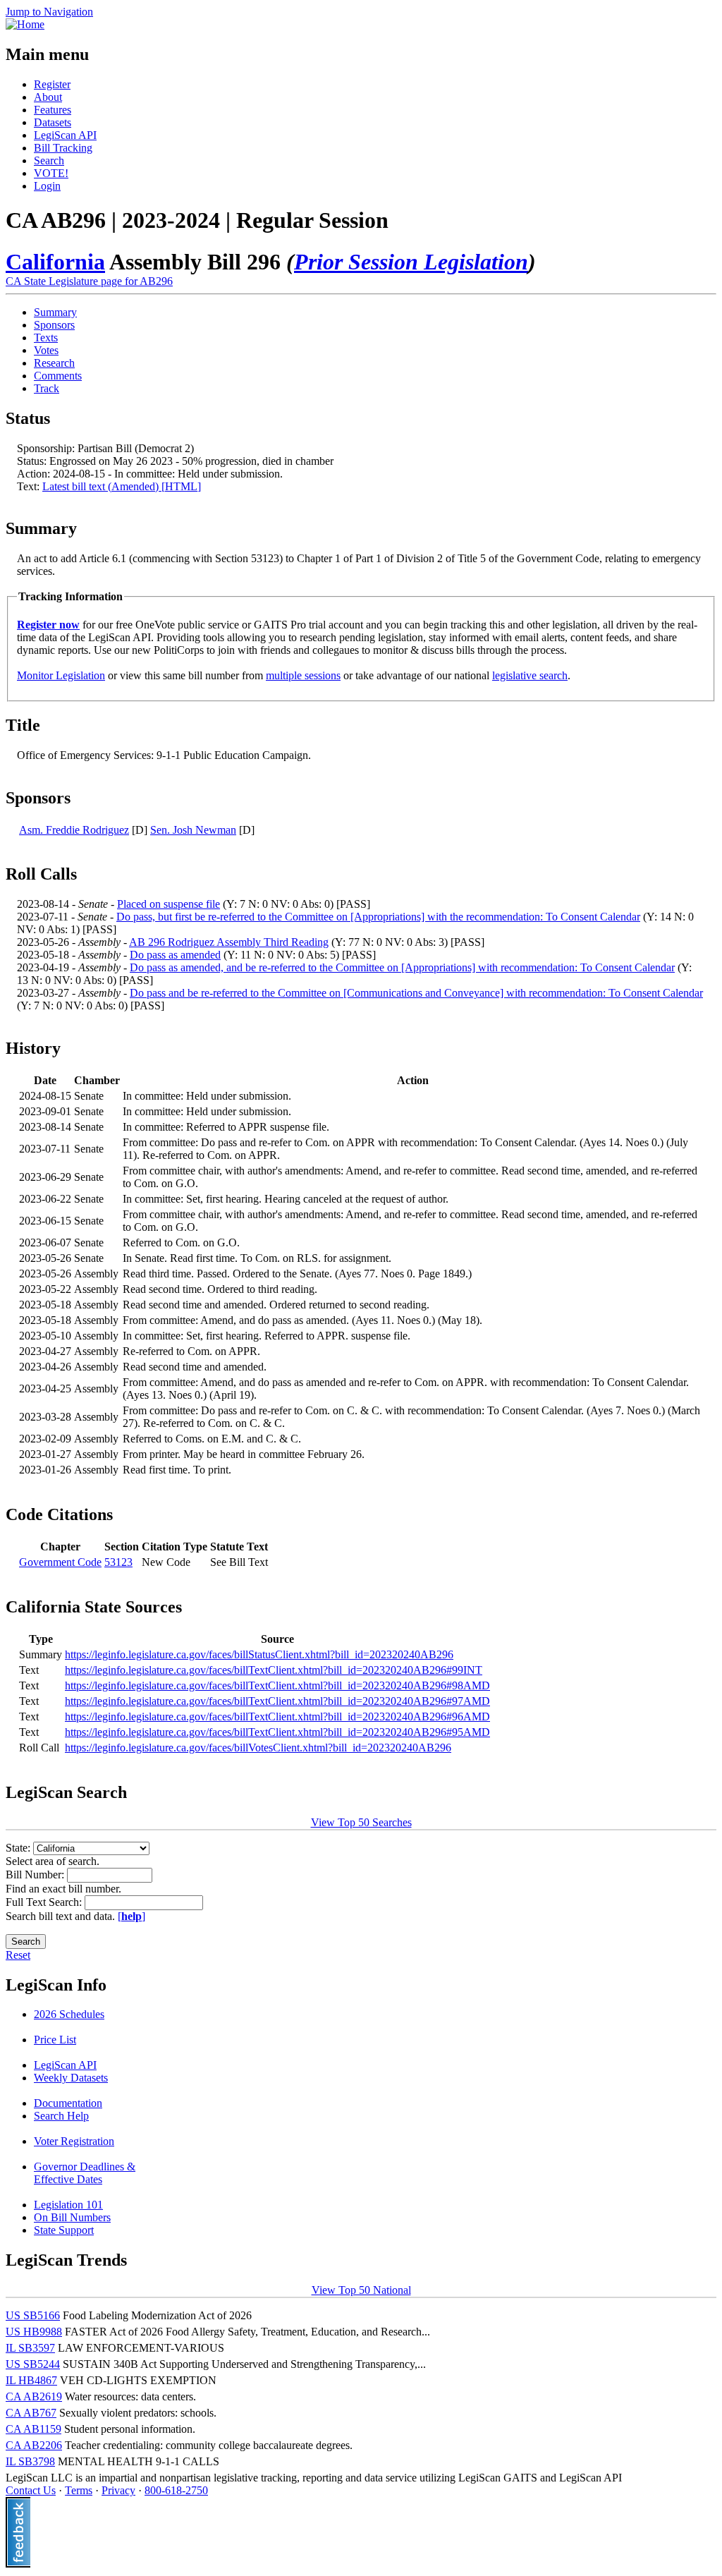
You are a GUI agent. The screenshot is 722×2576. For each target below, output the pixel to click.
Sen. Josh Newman (193, 830)
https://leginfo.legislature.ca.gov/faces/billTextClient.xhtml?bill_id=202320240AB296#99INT (274, 1670)
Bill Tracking (63, 148)
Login (47, 186)
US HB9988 (34, 2332)
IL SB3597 (30, 2348)
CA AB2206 (34, 2445)
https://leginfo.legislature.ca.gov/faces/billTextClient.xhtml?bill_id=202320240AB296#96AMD (277, 1717)
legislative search (530, 675)
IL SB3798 (30, 2461)
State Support (64, 2230)
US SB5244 (33, 2364)
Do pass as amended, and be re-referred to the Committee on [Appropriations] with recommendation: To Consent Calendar (402, 967)
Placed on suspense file (169, 904)
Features (53, 110)
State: (19, 1848)
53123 (118, 1562)
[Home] (25, 24)
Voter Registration (74, 2141)
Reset (18, 1955)
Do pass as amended (175, 955)
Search (49, 160)
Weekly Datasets (71, 2078)
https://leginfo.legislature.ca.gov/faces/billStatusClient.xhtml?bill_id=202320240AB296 (259, 1654)
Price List (55, 2040)
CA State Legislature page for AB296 (89, 281)
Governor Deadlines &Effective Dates (85, 2173)
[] (131, 1916)
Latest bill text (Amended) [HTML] (122, 486)
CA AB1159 (33, 2429)
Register (52, 84)
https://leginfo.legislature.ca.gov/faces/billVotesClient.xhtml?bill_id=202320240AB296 (258, 1748)
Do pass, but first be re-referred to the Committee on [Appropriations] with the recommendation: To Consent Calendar (378, 917)
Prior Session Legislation (411, 262)
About (48, 97)
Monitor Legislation (61, 675)
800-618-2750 (176, 2490)
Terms (79, 2490)
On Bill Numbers (72, 2217)
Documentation (68, 2103)
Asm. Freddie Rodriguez (74, 830)
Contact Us (31, 2490)
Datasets (53, 122)
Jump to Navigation (49, 12)
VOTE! (51, 173)
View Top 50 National (361, 2290)
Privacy (118, 2490)
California (55, 262)
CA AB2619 (34, 2396)
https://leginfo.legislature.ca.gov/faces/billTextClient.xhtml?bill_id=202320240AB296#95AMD (277, 1732)
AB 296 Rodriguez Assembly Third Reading (229, 942)
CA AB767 (31, 2413)
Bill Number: (36, 1875)
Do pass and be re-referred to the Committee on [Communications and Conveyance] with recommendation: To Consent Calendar (416, 993)
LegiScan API (65, 135)
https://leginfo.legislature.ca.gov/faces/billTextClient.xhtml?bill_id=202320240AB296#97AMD (277, 1701)
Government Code (60, 1562)
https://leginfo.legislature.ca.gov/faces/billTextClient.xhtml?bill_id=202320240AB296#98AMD (277, 1685)
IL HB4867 (31, 2380)
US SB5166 (33, 2315)
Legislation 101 (68, 2205)
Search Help (61, 2116)
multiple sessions (303, 675)
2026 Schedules (69, 2014)
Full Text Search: (45, 1902)
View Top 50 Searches (361, 1822)
